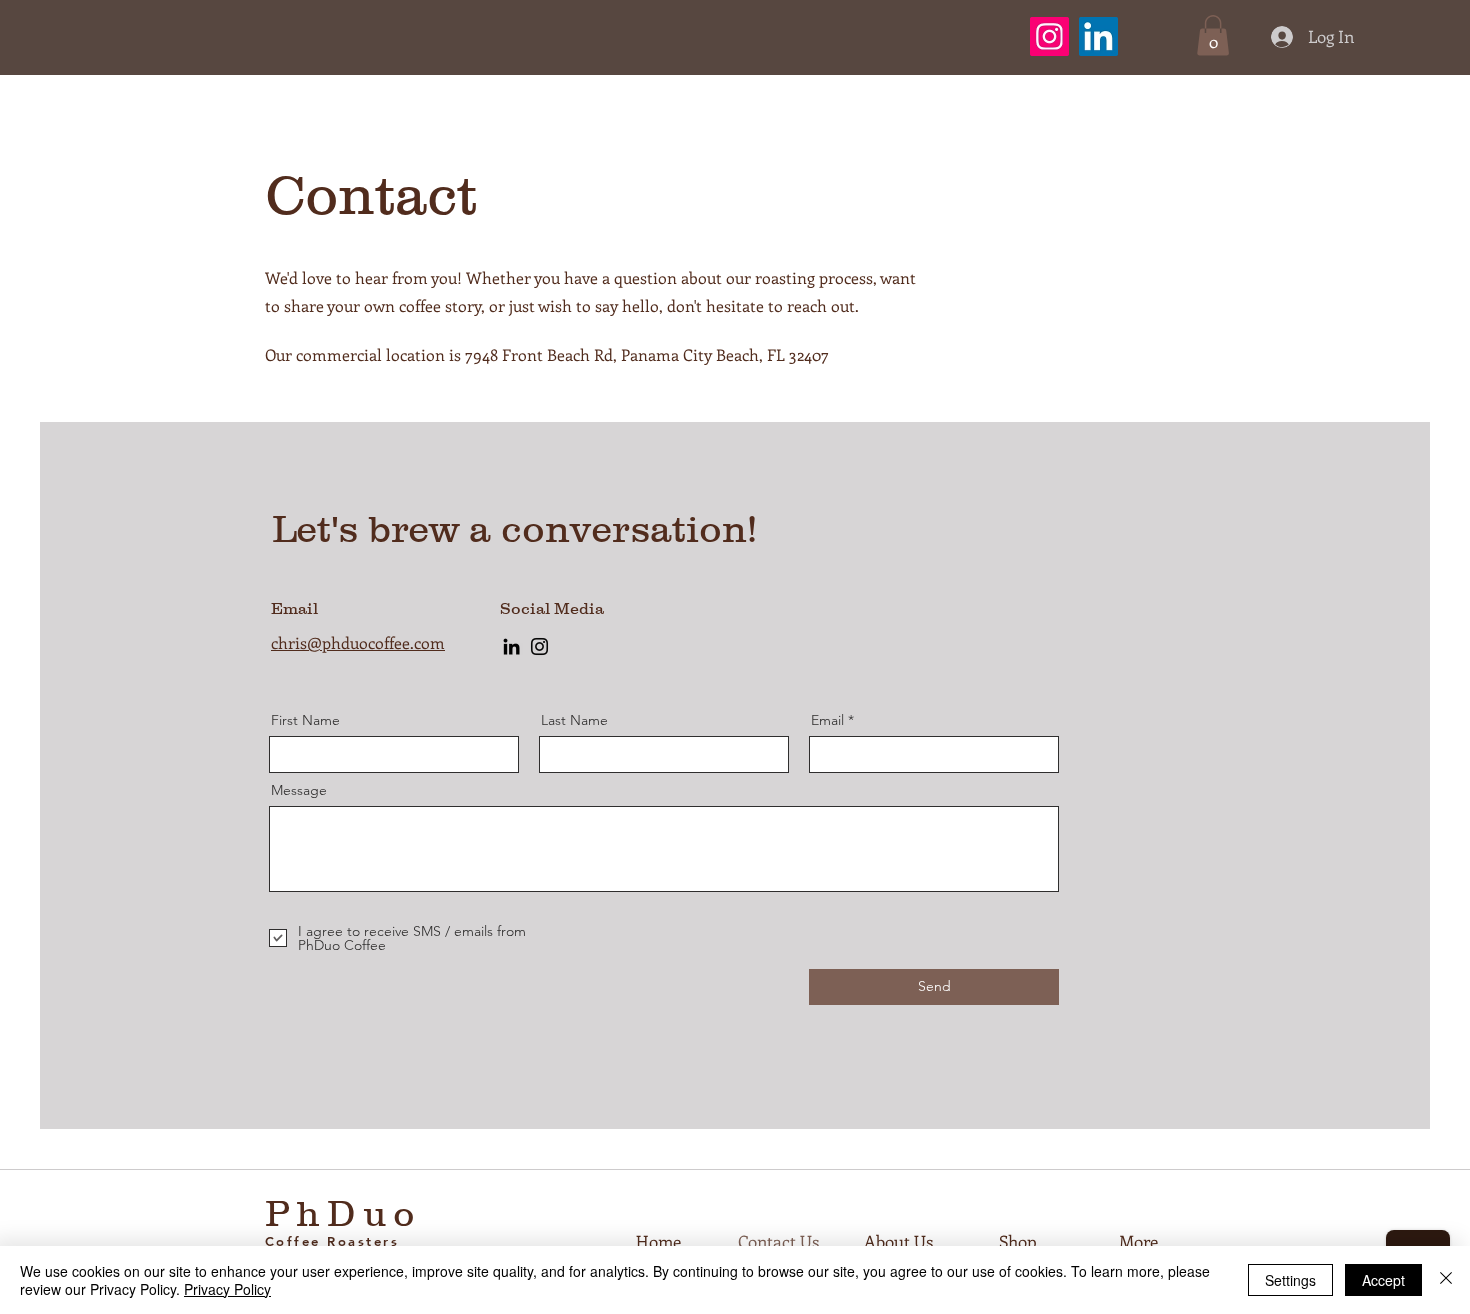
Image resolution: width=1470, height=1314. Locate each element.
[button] (1213, 35)
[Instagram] (1049, 36)
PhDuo (343, 1213)
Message (299, 790)
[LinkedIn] (1098, 36)
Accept (1383, 1280)
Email (827, 720)
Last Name (574, 720)
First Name (305, 720)
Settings (1290, 1280)
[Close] (1446, 1280)
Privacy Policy (227, 1289)
